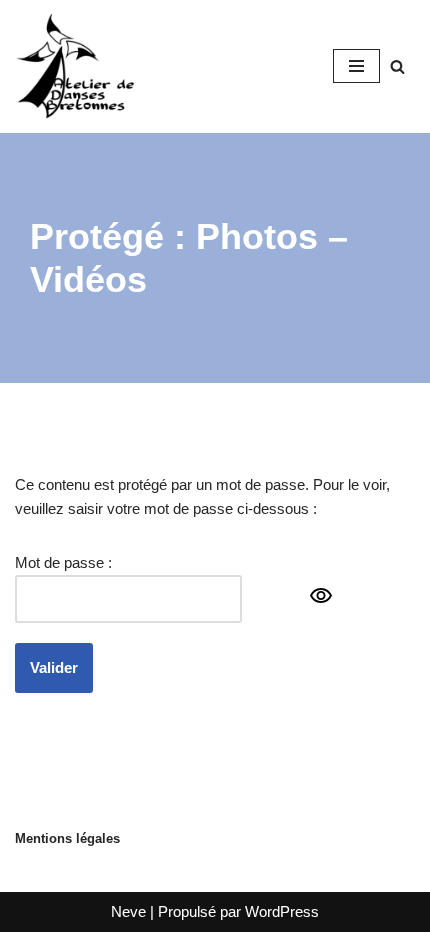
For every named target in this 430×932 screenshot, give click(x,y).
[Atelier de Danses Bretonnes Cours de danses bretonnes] (75, 66)
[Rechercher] (397, 66)
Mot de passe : (63, 562)
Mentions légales (67, 838)
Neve (128, 911)
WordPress (282, 911)
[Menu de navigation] (356, 66)
